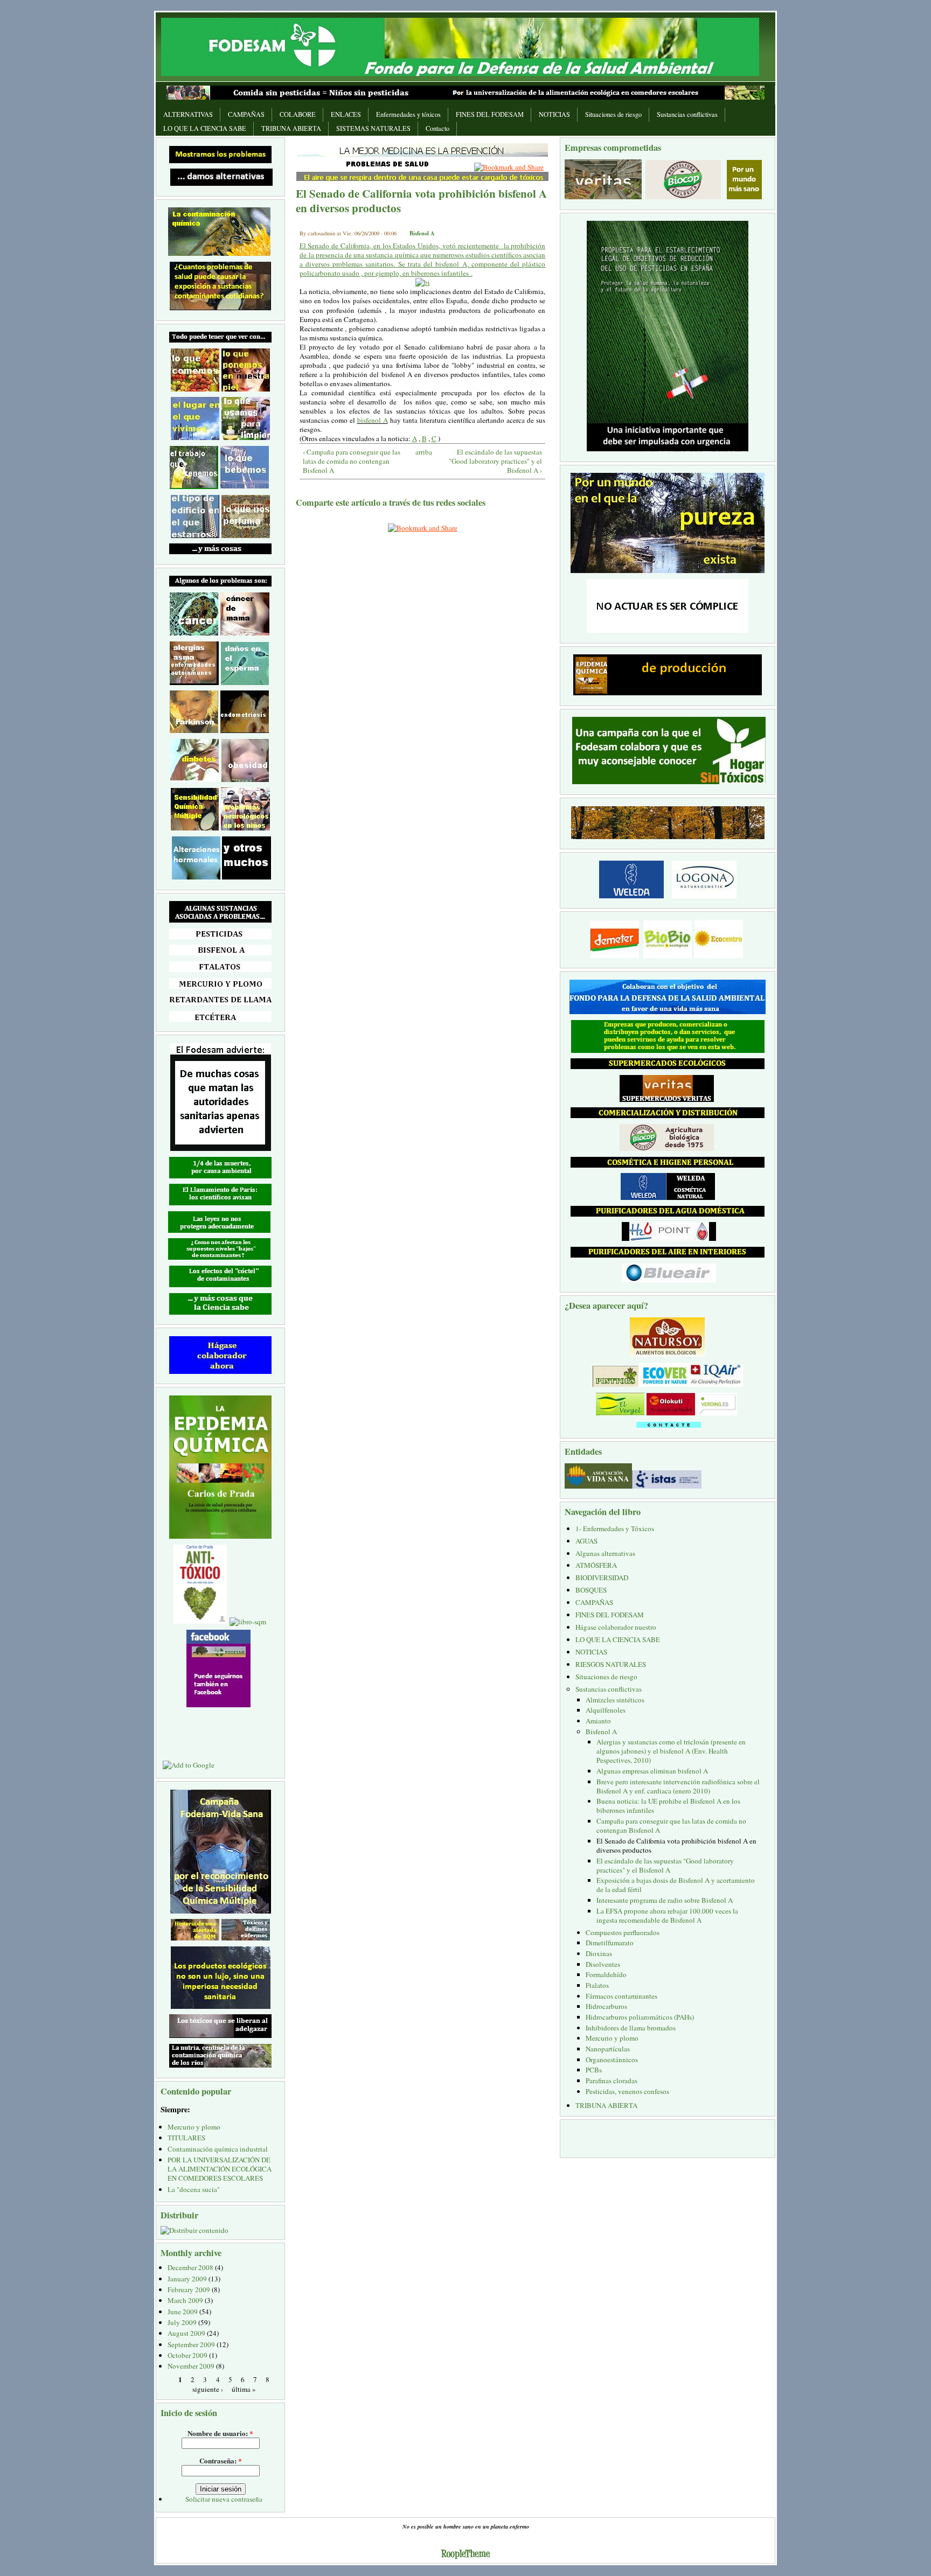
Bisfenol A (422, 233)
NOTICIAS (554, 114)
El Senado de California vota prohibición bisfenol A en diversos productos (676, 1845)
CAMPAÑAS (246, 114)
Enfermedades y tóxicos (408, 114)
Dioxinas (599, 1953)
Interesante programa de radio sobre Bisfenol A (665, 1900)
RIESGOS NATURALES (611, 1664)
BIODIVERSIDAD (602, 1577)
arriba (420, 452)
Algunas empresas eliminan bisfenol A (652, 1771)
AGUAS (586, 1541)
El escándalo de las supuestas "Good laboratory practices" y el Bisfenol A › (495, 461)
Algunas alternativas (605, 1553)
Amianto (598, 1721)
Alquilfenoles (606, 1710)
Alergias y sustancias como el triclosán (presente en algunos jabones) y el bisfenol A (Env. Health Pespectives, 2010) (671, 1751)
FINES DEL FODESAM (490, 114)
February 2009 (189, 2289)
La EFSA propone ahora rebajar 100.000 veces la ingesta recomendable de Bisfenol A (667, 1915)
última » (244, 2389)
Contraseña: (221, 2460)
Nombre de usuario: (220, 2433)
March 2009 (185, 2300)
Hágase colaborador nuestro (616, 1627)
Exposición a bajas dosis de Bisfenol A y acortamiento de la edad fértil (676, 1885)
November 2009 (191, 2366)
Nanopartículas (608, 2049)
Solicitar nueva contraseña (224, 2499)
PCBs (594, 2070)
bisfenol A (373, 420)
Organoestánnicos (612, 2060)
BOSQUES (591, 1590)
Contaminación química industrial (218, 2149)
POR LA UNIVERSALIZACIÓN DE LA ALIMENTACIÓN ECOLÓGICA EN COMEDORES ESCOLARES (220, 2169)
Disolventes (603, 1964)
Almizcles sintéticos (615, 1700)
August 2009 (186, 2333)
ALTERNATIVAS (188, 114)
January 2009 (187, 2279)
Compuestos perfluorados (623, 1932)
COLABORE (298, 114)
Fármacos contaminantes (621, 1996)
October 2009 (187, 2355)
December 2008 (190, 2267)
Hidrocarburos (606, 2006)
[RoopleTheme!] (465, 2555)
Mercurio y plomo (194, 2127)
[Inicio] (460, 46)
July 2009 (182, 2322)
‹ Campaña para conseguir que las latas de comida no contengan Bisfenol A (352, 461)
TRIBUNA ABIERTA (291, 128)
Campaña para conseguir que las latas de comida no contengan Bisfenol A (671, 1825)
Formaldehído (606, 1974)
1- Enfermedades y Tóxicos (615, 1528)
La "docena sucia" (194, 2189)
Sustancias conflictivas (687, 114)
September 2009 (191, 2344)
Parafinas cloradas (612, 2081)
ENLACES (346, 114)
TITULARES (186, 2138)
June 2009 (183, 2312)
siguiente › (208, 2389)
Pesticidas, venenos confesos (627, 2091)
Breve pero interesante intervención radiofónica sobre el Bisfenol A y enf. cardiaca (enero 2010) (678, 1786)
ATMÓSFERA (596, 1565)
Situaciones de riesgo (613, 114)
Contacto (437, 128)
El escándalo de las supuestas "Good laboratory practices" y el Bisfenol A (665, 1865)
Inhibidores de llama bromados (631, 2028)
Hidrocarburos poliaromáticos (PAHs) (640, 2017)
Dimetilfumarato (610, 1943)
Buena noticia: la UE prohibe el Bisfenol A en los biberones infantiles (668, 1806)
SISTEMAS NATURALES (373, 128)
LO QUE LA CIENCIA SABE (205, 128)
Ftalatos (597, 1985)
